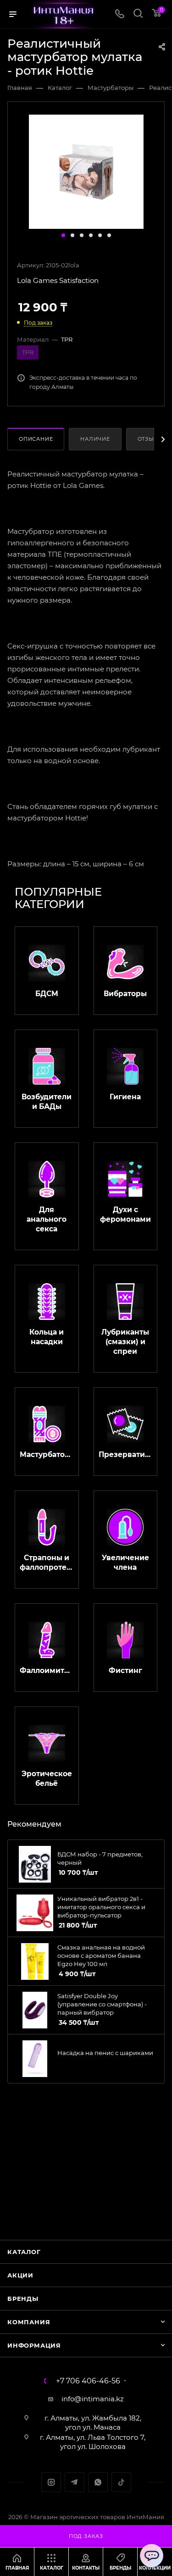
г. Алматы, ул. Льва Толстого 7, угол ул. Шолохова (93, 2442)
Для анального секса (47, 1219)
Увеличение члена (125, 1562)
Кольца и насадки (47, 1337)
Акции (20, 2275)
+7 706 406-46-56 (88, 2381)
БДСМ (47, 994)
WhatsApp (98, 2482)
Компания (29, 2322)
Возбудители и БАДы (47, 1102)
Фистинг (125, 1670)
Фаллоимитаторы (47, 1670)
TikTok (121, 2482)
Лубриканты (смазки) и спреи (125, 1342)
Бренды (23, 2299)
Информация (34, 2345)
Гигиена (125, 1097)
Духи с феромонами (125, 1214)
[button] (63, 235)
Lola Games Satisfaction (58, 280)
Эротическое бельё (47, 1778)
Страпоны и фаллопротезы (47, 1562)
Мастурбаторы (47, 1454)
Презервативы (126, 1454)
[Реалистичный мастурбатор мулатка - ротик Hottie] (86, 171)
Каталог (24, 2252)
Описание (36, 439)
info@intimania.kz (93, 2399)
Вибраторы (125, 994)
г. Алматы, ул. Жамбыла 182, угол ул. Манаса (93, 2423)
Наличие (95, 439)
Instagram (51, 2482)
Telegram (75, 2482)
